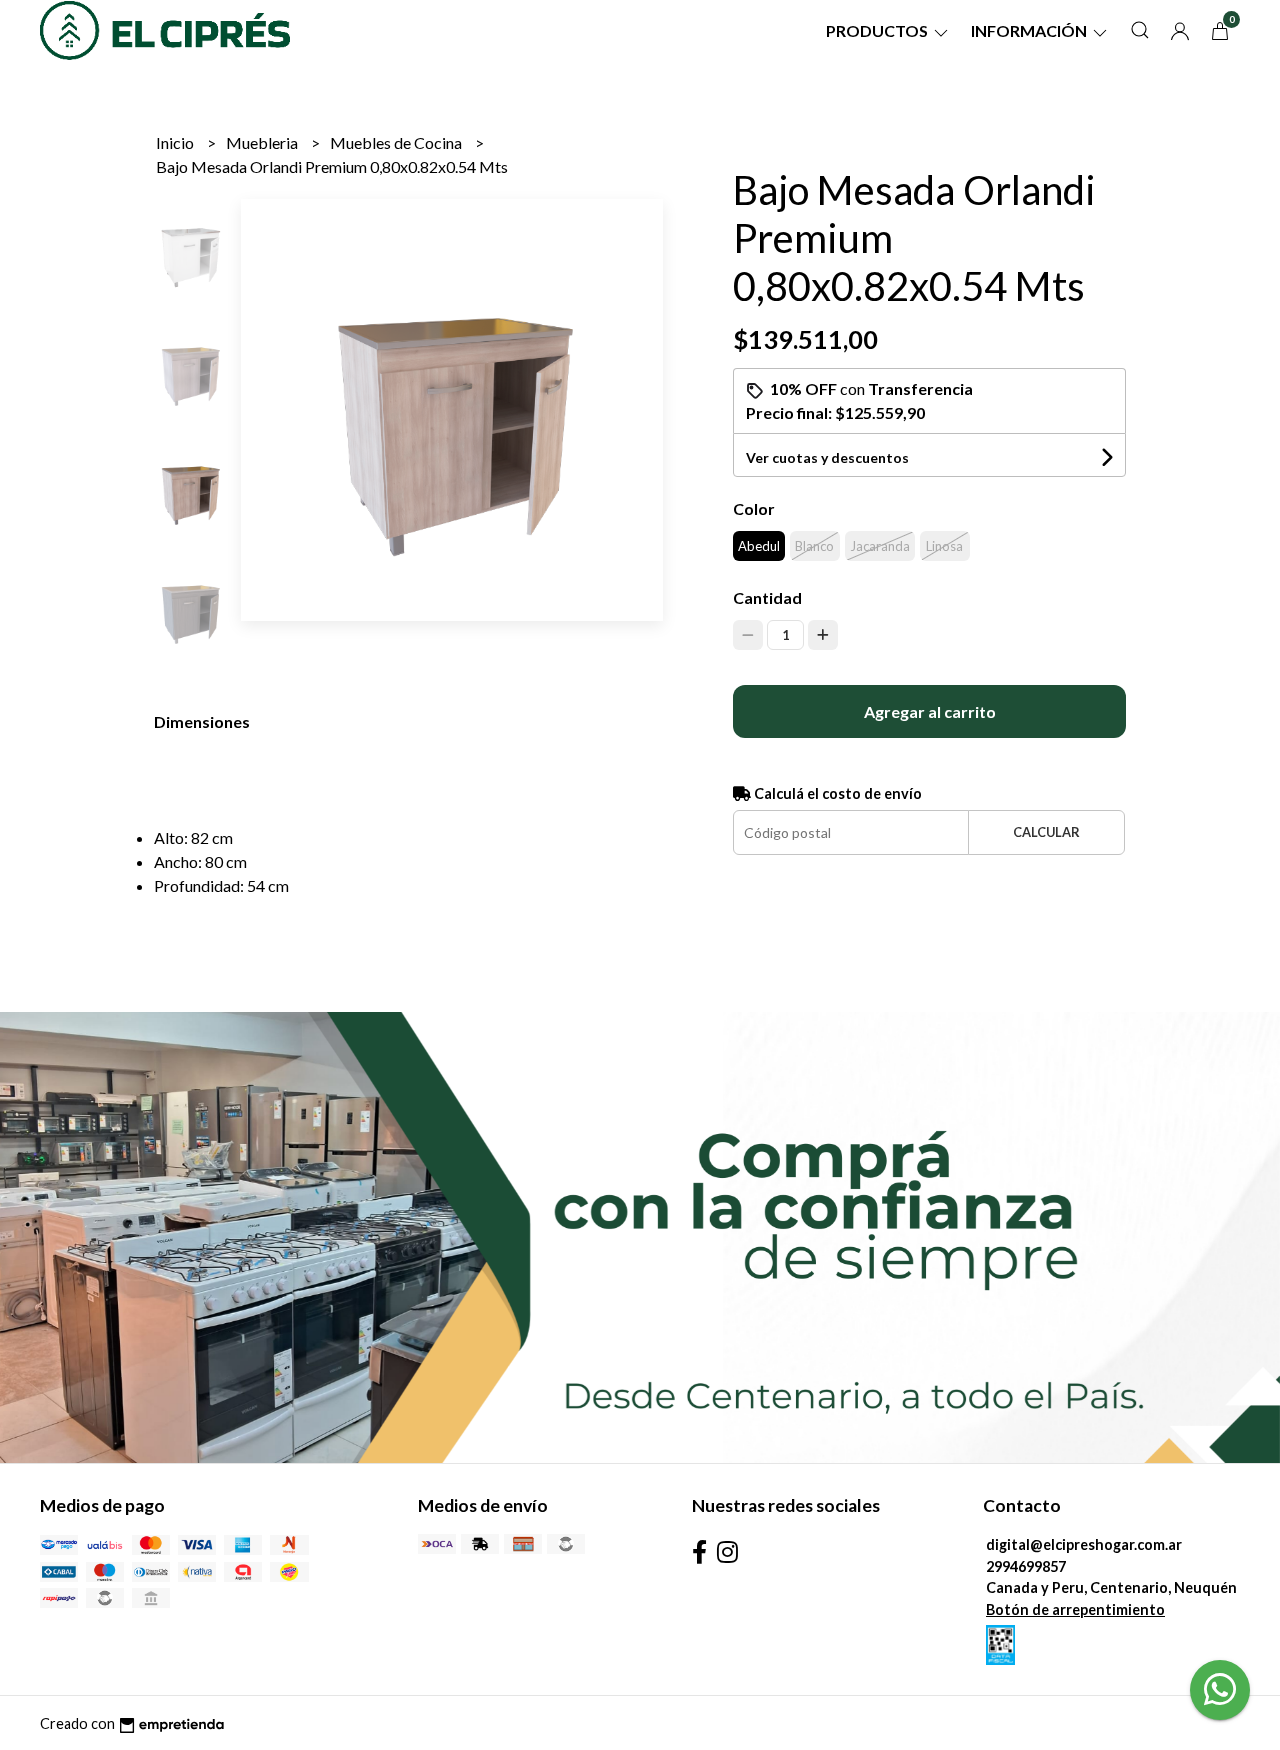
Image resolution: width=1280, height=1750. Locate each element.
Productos (878, 30)
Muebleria (263, 142)
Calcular (1046, 832)
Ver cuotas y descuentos (827, 457)
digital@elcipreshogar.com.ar (1084, 1544)
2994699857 (1026, 1566)
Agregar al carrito (930, 711)
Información (1030, 30)
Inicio (176, 142)
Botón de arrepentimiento (1075, 1609)
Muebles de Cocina (397, 142)
